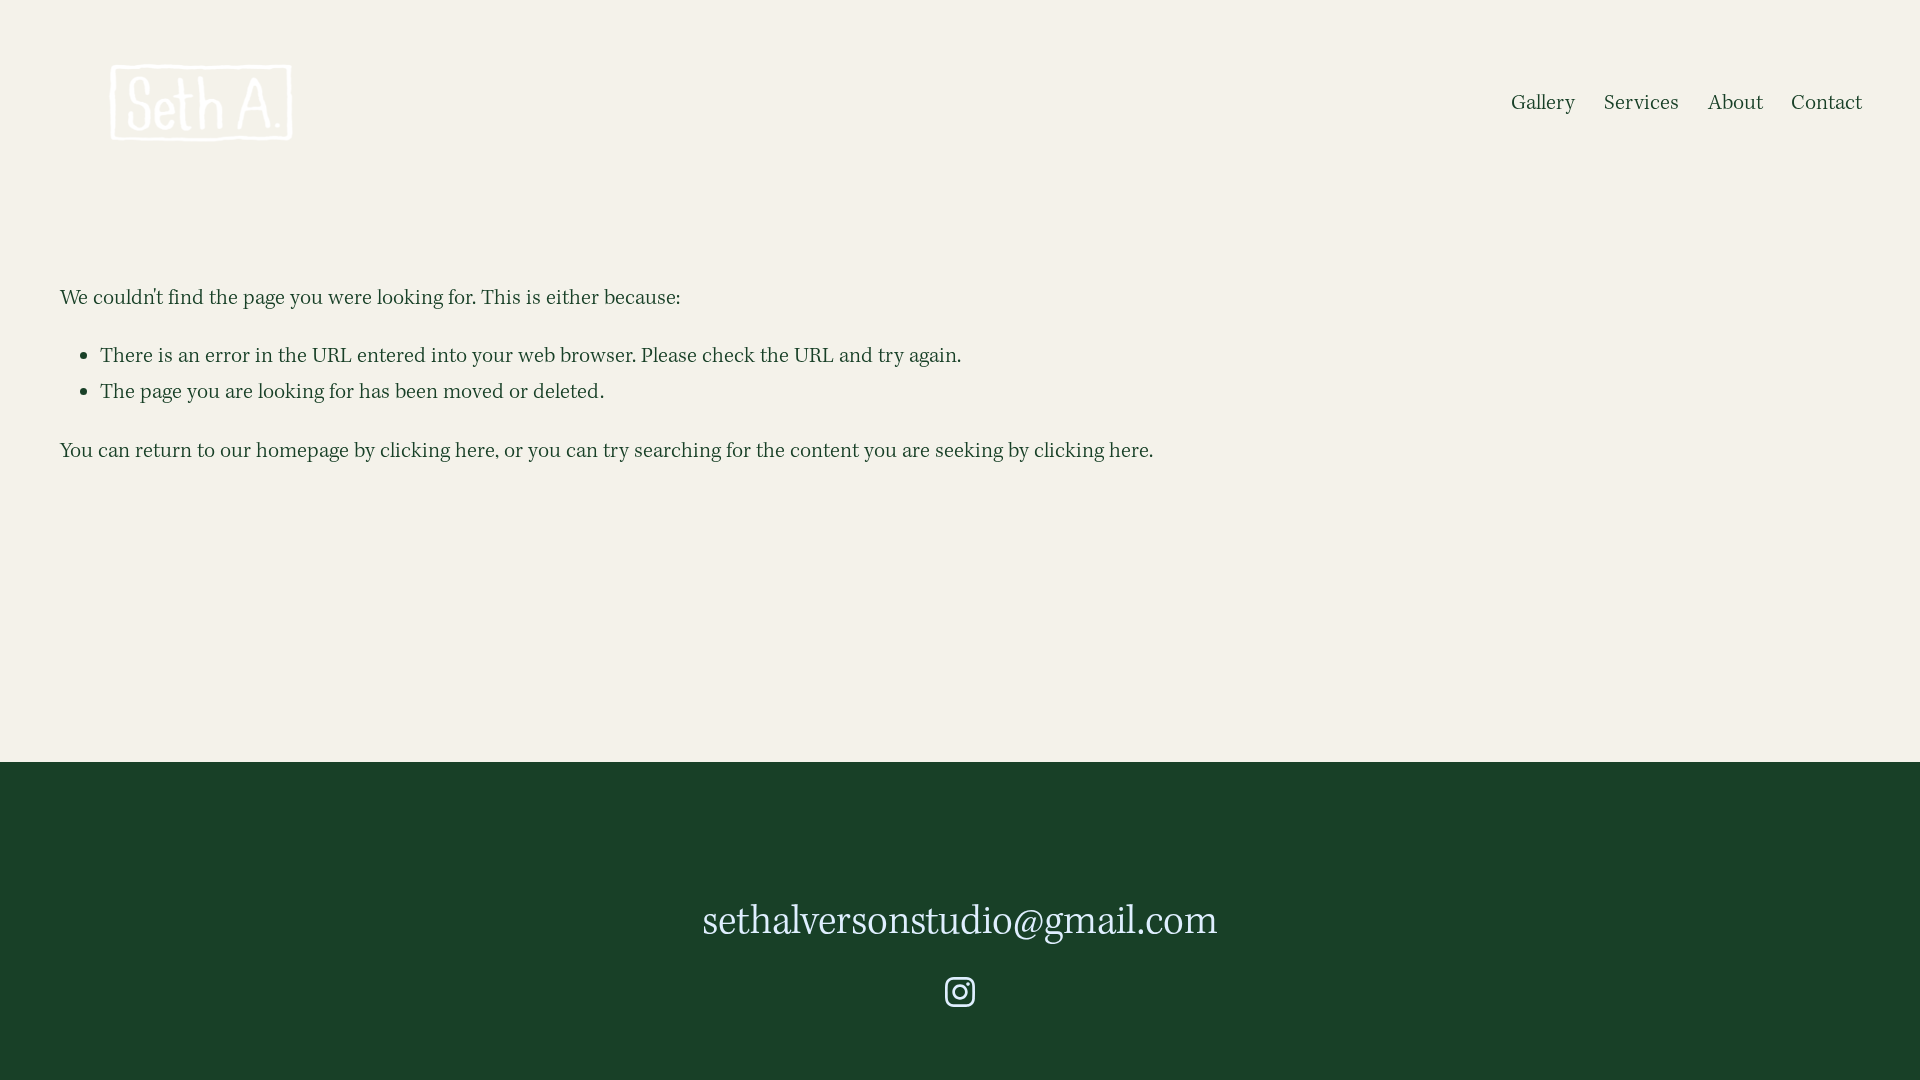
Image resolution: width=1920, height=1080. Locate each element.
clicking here (437, 451)
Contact (1826, 103)
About (1735, 103)
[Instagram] (960, 992)
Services (1641, 103)
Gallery (1543, 103)
